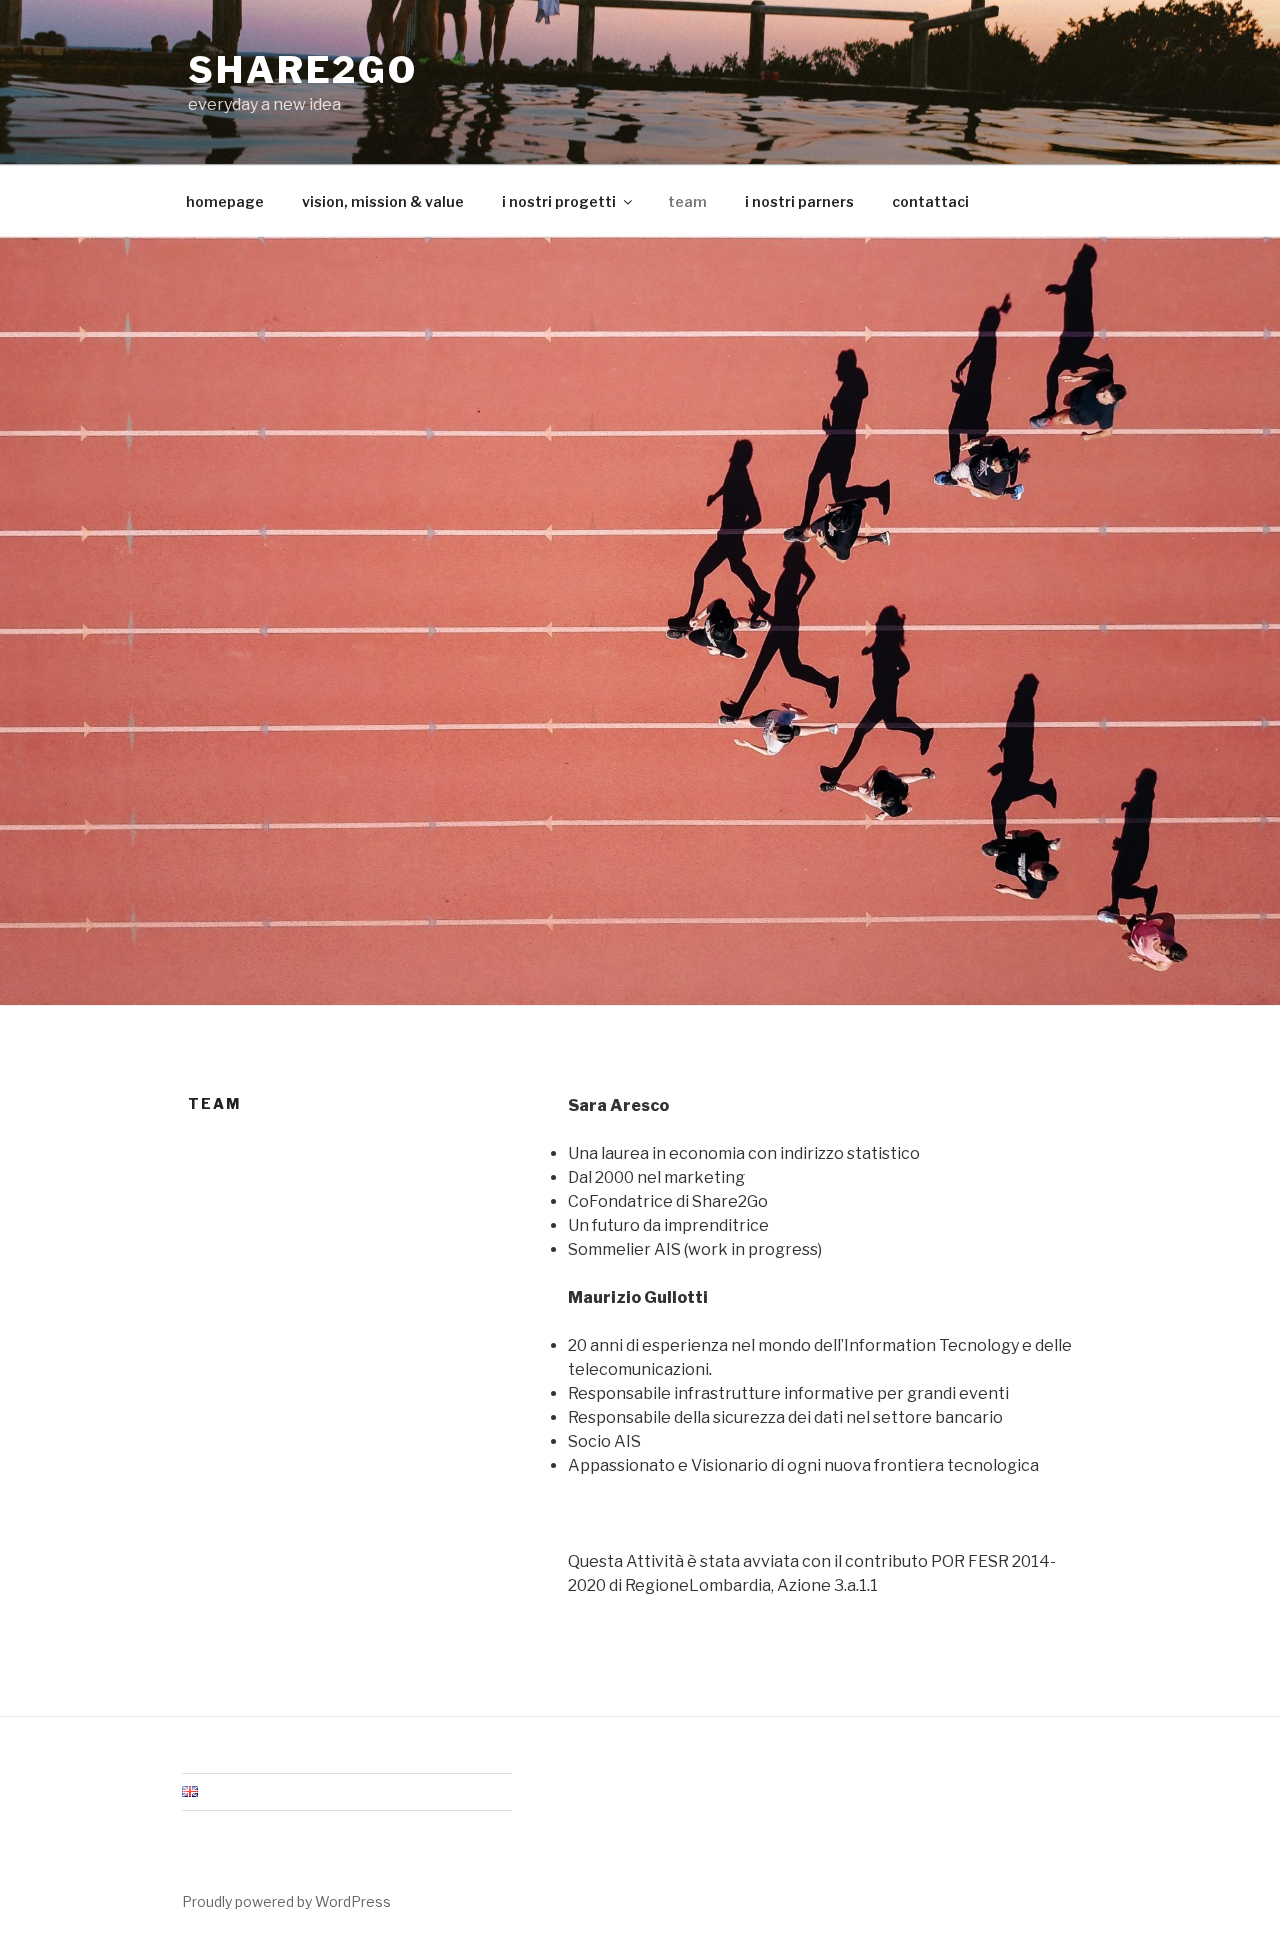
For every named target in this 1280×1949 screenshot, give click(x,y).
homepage (225, 201)
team (687, 201)
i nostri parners (799, 201)
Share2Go (303, 70)
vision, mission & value (383, 201)
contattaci (930, 201)
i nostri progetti (559, 201)
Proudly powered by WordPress (286, 1901)
